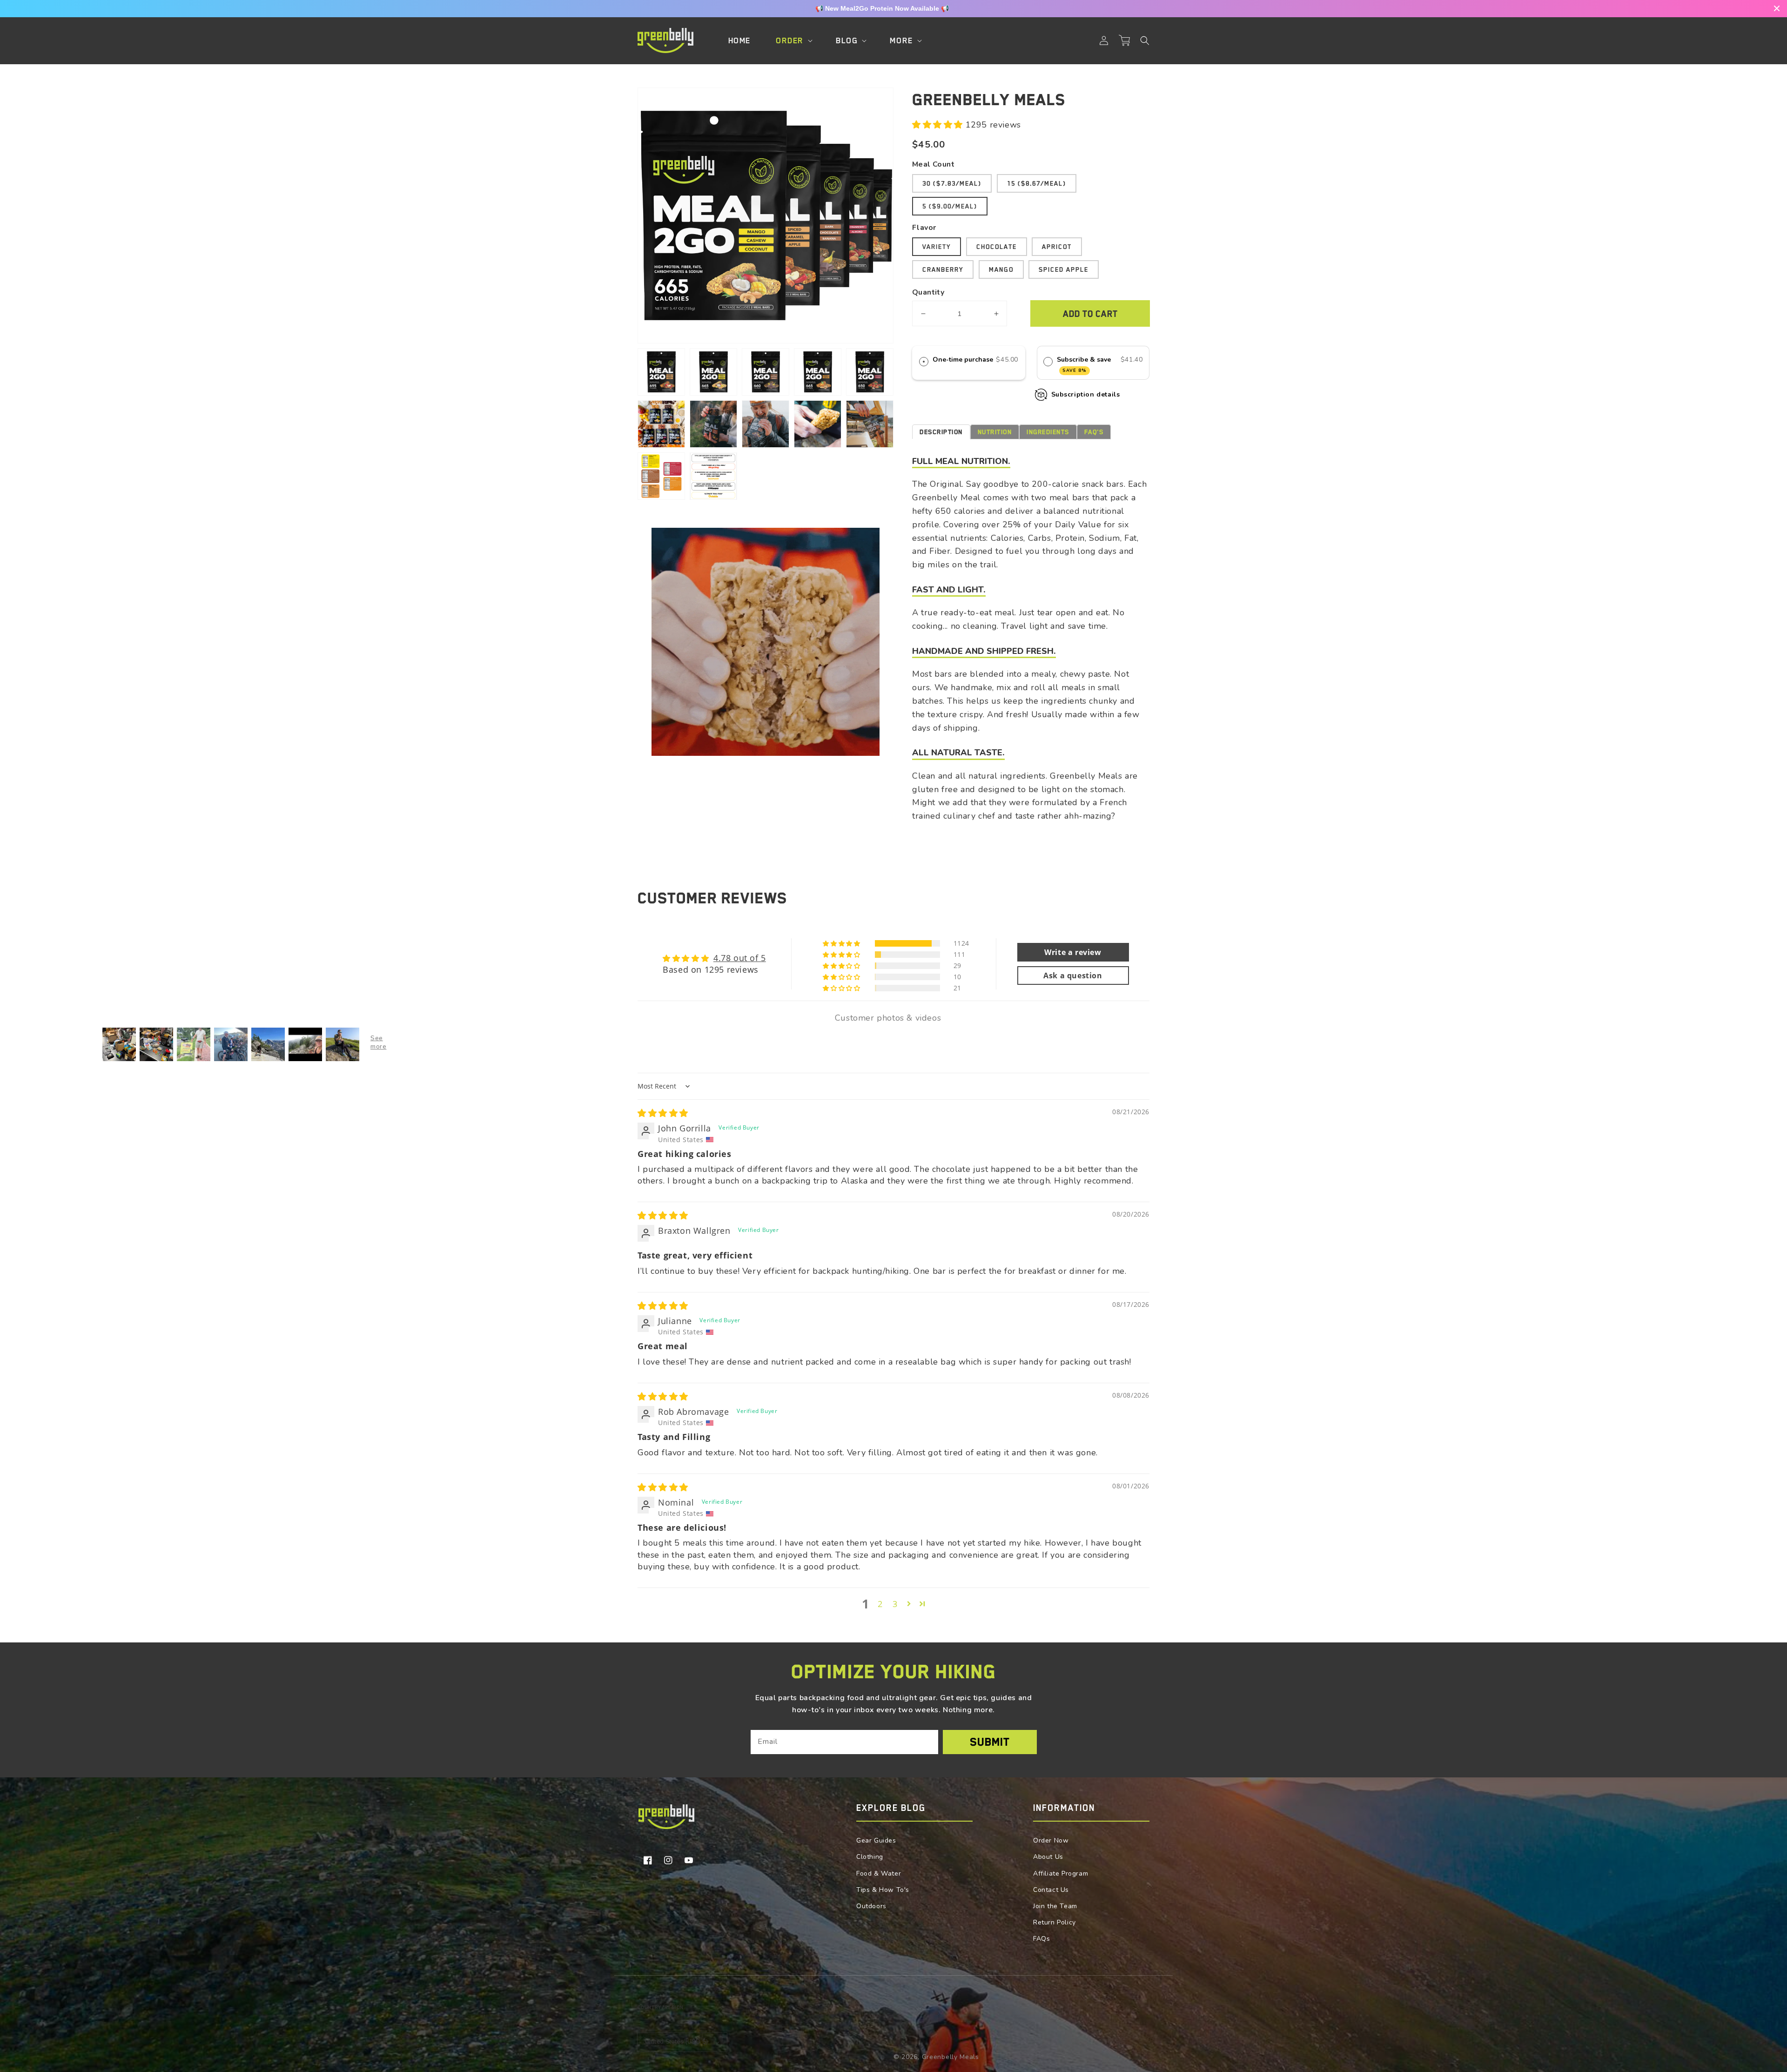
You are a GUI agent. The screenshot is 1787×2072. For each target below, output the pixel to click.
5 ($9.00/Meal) (950, 206)
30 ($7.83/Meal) (952, 183)
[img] (663, 1113)
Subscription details (1086, 394)
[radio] (924, 361)
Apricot (1057, 247)
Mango (1001, 269)
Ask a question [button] (1073, 975)
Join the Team (1055, 1906)
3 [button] (895, 1604)
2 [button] (880, 1604)
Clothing (870, 1857)
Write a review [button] (1073, 952)
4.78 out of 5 (740, 958)
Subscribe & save (1085, 364)
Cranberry (943, 269)
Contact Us (1051, 1890)
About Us (1048, 1857)
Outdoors (871, 1906)
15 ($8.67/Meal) (1037, 183)
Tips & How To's (883, 1890)
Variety (937, 247)
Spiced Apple (1064, 269)
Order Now (1051, 1840)
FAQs (1041, 1939)
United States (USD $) (676, 2042)
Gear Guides (876, 1840)
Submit (990, 1742)
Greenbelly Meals (951, 2057)
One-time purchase (963, 360)
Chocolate (997, 247)
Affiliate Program (1061, 1874)
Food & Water (879, 1874)
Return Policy (1055, 1922)
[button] (1145, 40)
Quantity (928, 292)
